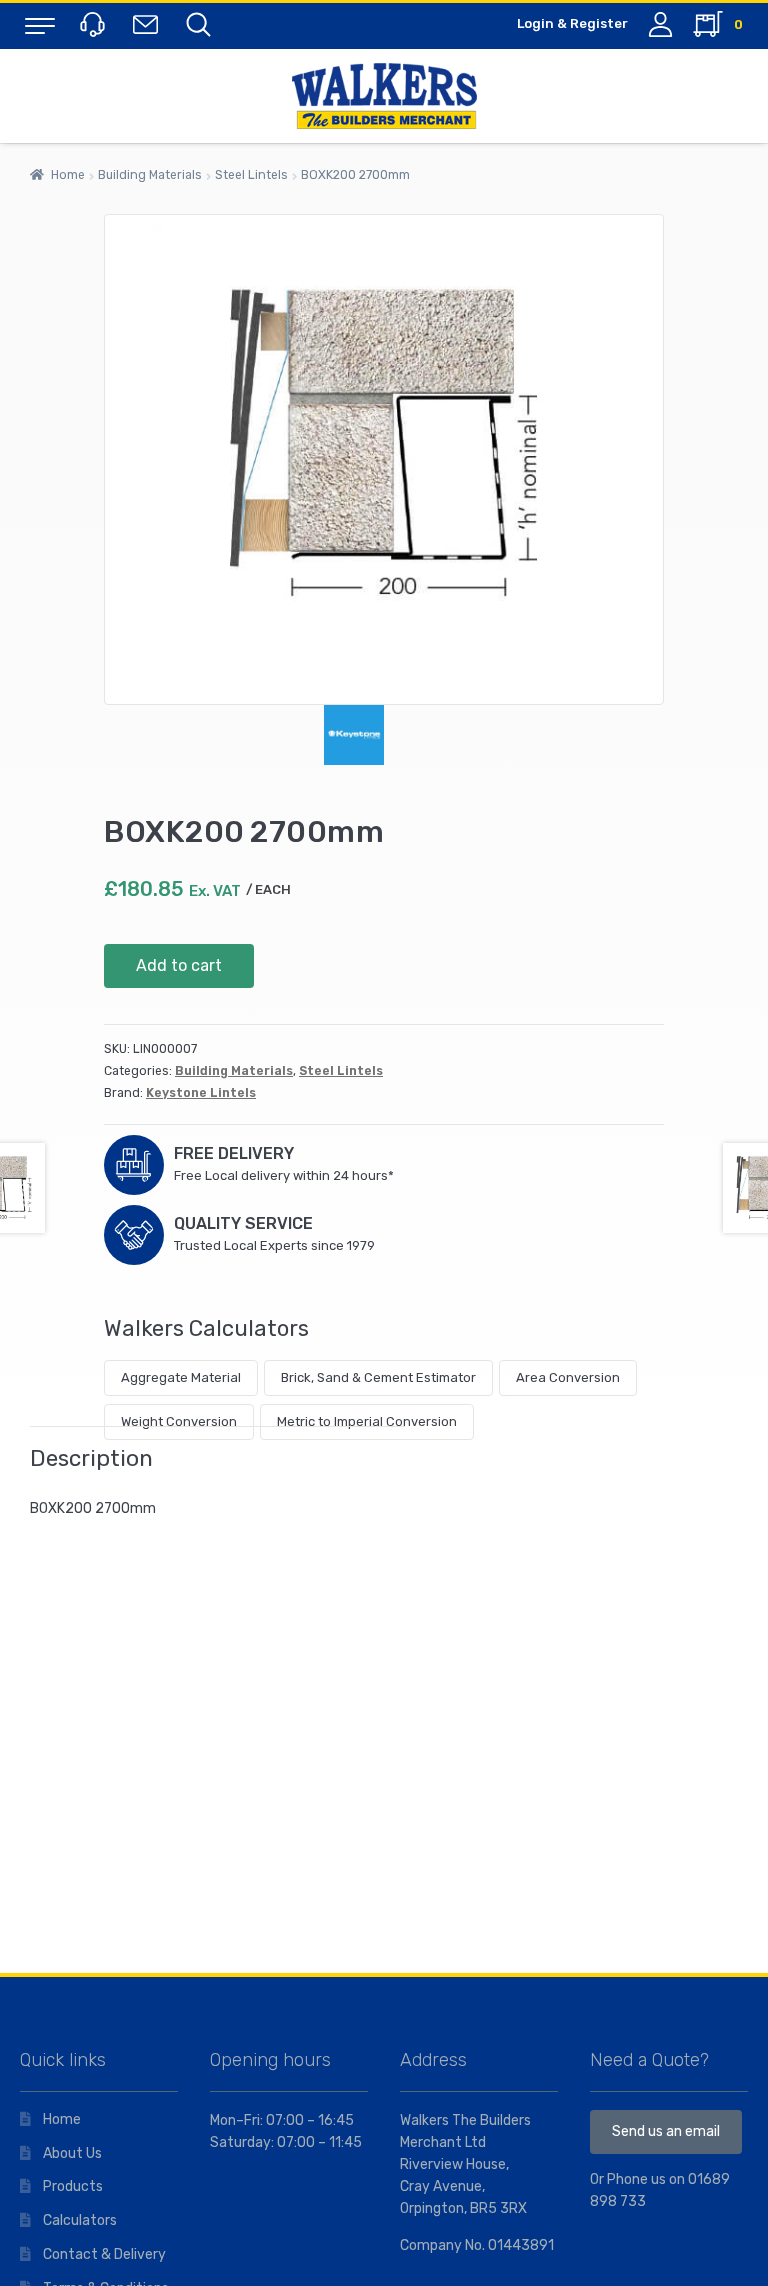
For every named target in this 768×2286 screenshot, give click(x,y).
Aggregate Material (181, 1377)
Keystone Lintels (201, 1093)
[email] (149, 23)
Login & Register (572, 23)
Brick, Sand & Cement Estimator (378, 1377)
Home (68, 175)
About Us (72, 2153)
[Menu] (40, 25)
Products (73, 2186)
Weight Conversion (179, 1421)
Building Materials (150, 175)
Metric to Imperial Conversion (367, 1421)
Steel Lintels (251, 175)
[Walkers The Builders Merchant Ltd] (384, 96)
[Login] (660, 24)
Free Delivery (234, 1153)
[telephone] (95, 23)
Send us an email (666, 2131)
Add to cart (179, 965)
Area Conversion (568, 1377)
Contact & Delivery (104, 2254)
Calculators (80, 2220)
